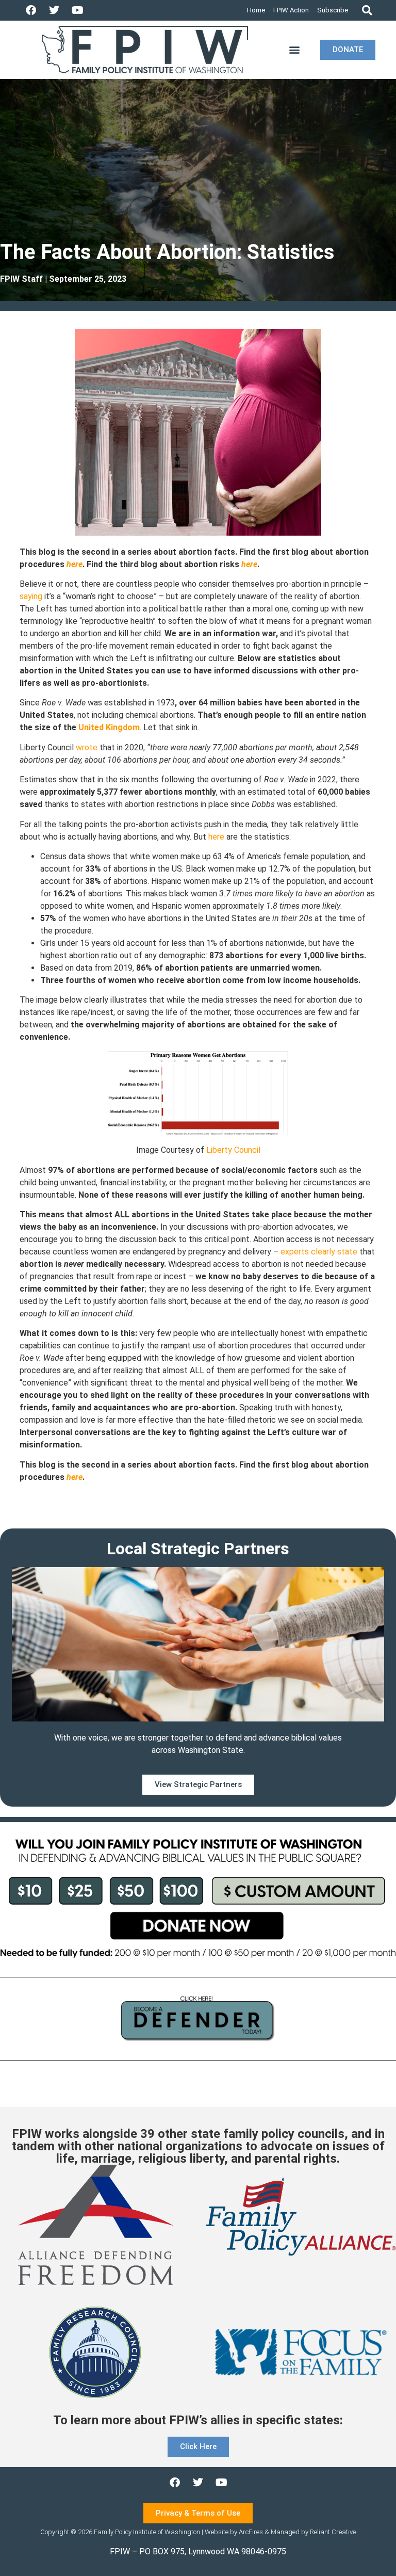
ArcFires (251, 2532)
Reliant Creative (333, 2532)
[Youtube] (77, 10)
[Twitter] (54, 10)
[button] (367, 11)
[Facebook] (31, 10)
